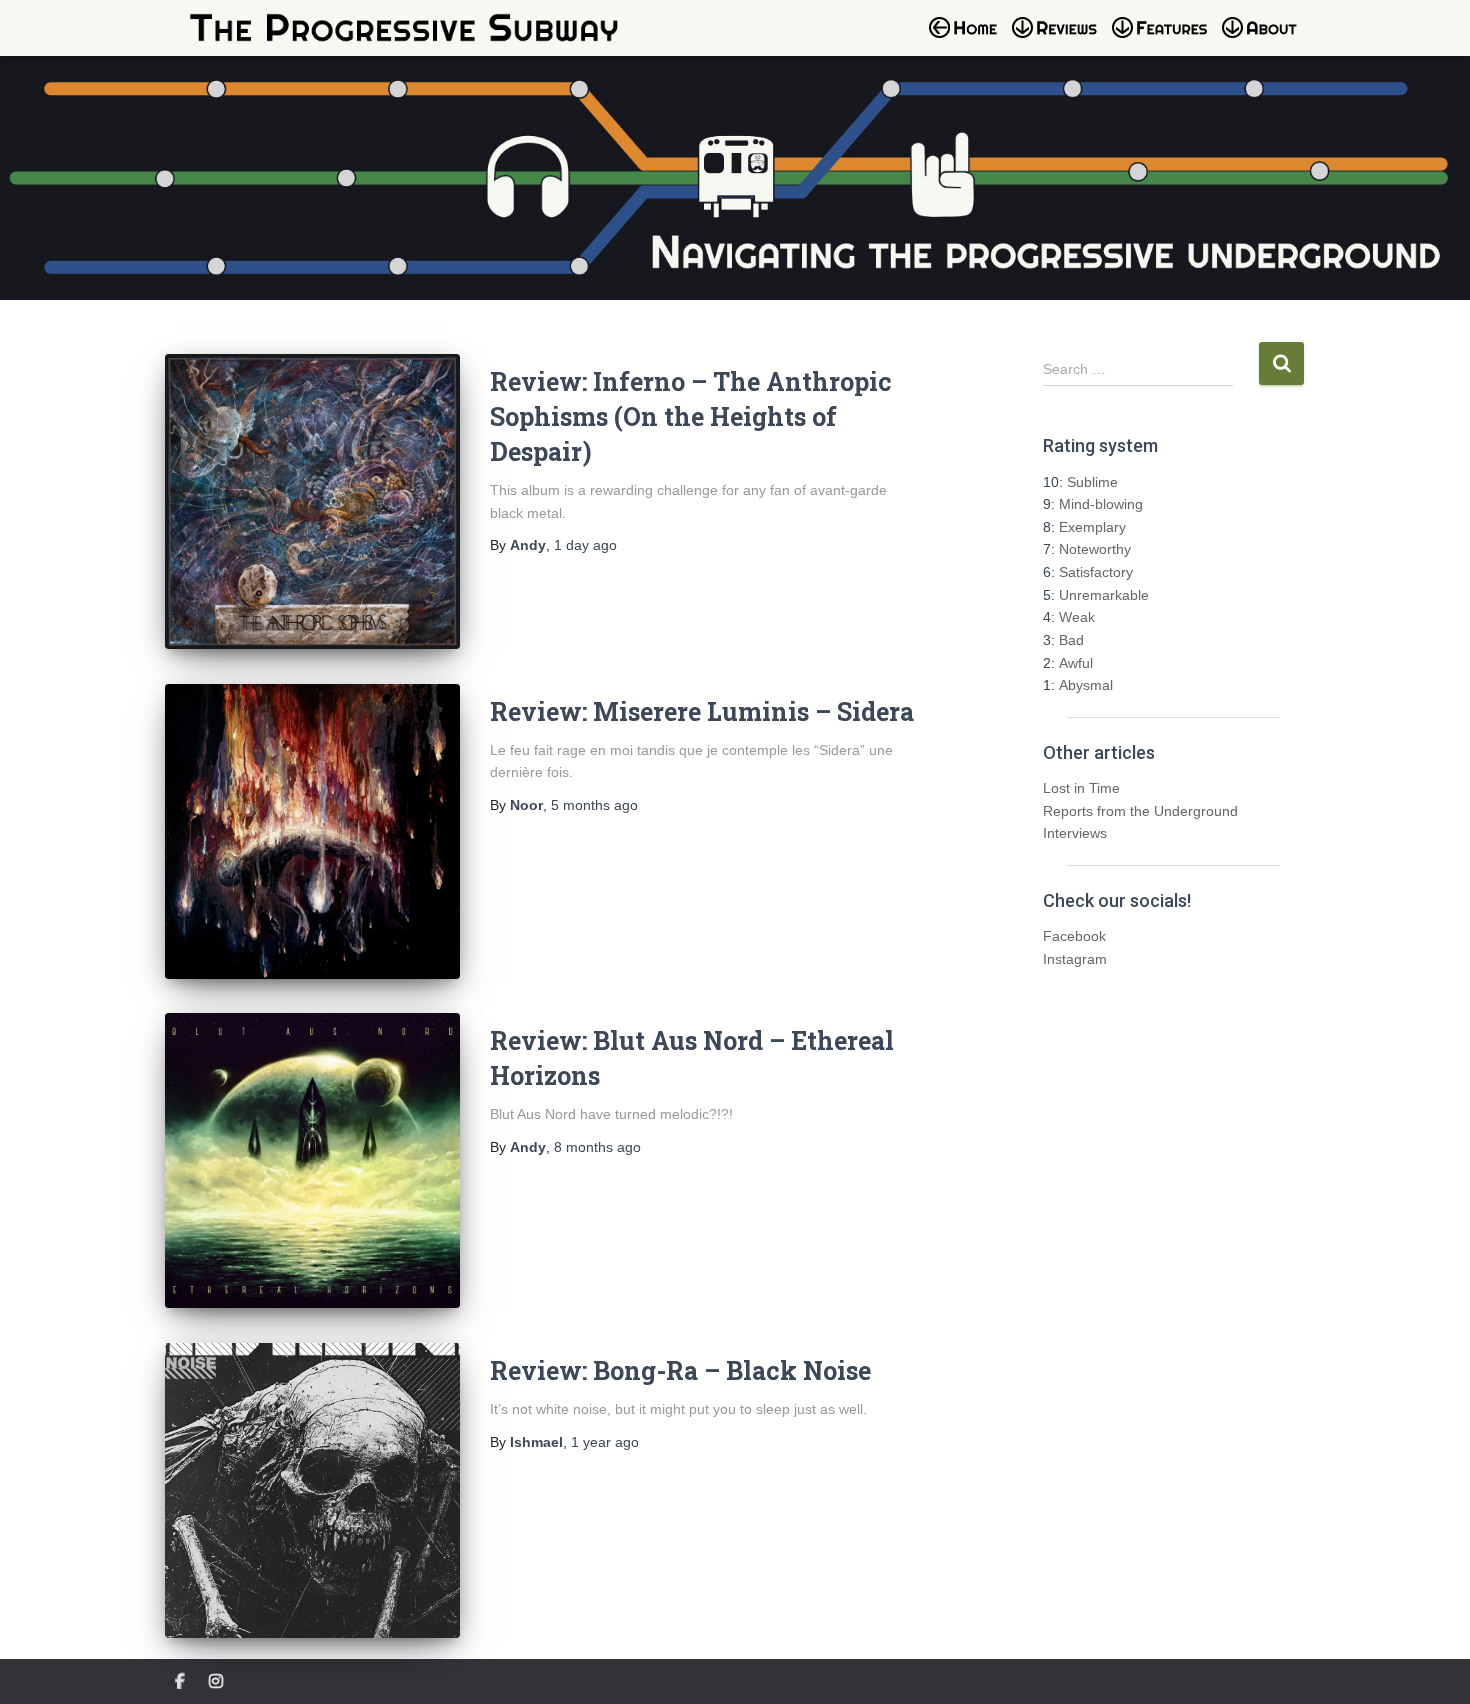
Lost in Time (1081, 788)
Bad (1071, 640)
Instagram (1075, 959)
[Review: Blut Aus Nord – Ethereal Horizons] (312, 1160)
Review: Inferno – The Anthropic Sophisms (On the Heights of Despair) (691, 416)
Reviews (1060, 40)
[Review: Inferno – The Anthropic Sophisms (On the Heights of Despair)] (312, 501)
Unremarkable (1104, 595)
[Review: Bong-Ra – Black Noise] (312, 1490)
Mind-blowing (1101, 504)
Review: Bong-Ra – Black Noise (680, 1370)
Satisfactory (1096, 572)
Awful (1076, 663)
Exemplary (1092, 527)
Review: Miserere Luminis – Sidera (702, 711)
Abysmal (1086, 685)
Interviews (1075, 833)
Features (1165, 40)
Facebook (1074, 936)
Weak (1077, 617)
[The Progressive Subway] (404, 28)
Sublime (1092, 482)
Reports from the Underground (1140, 811)
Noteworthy (1095, 549)
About (1270, 40)
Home (968, 40)
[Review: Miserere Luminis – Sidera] (312, 831)
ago (585, 545)
